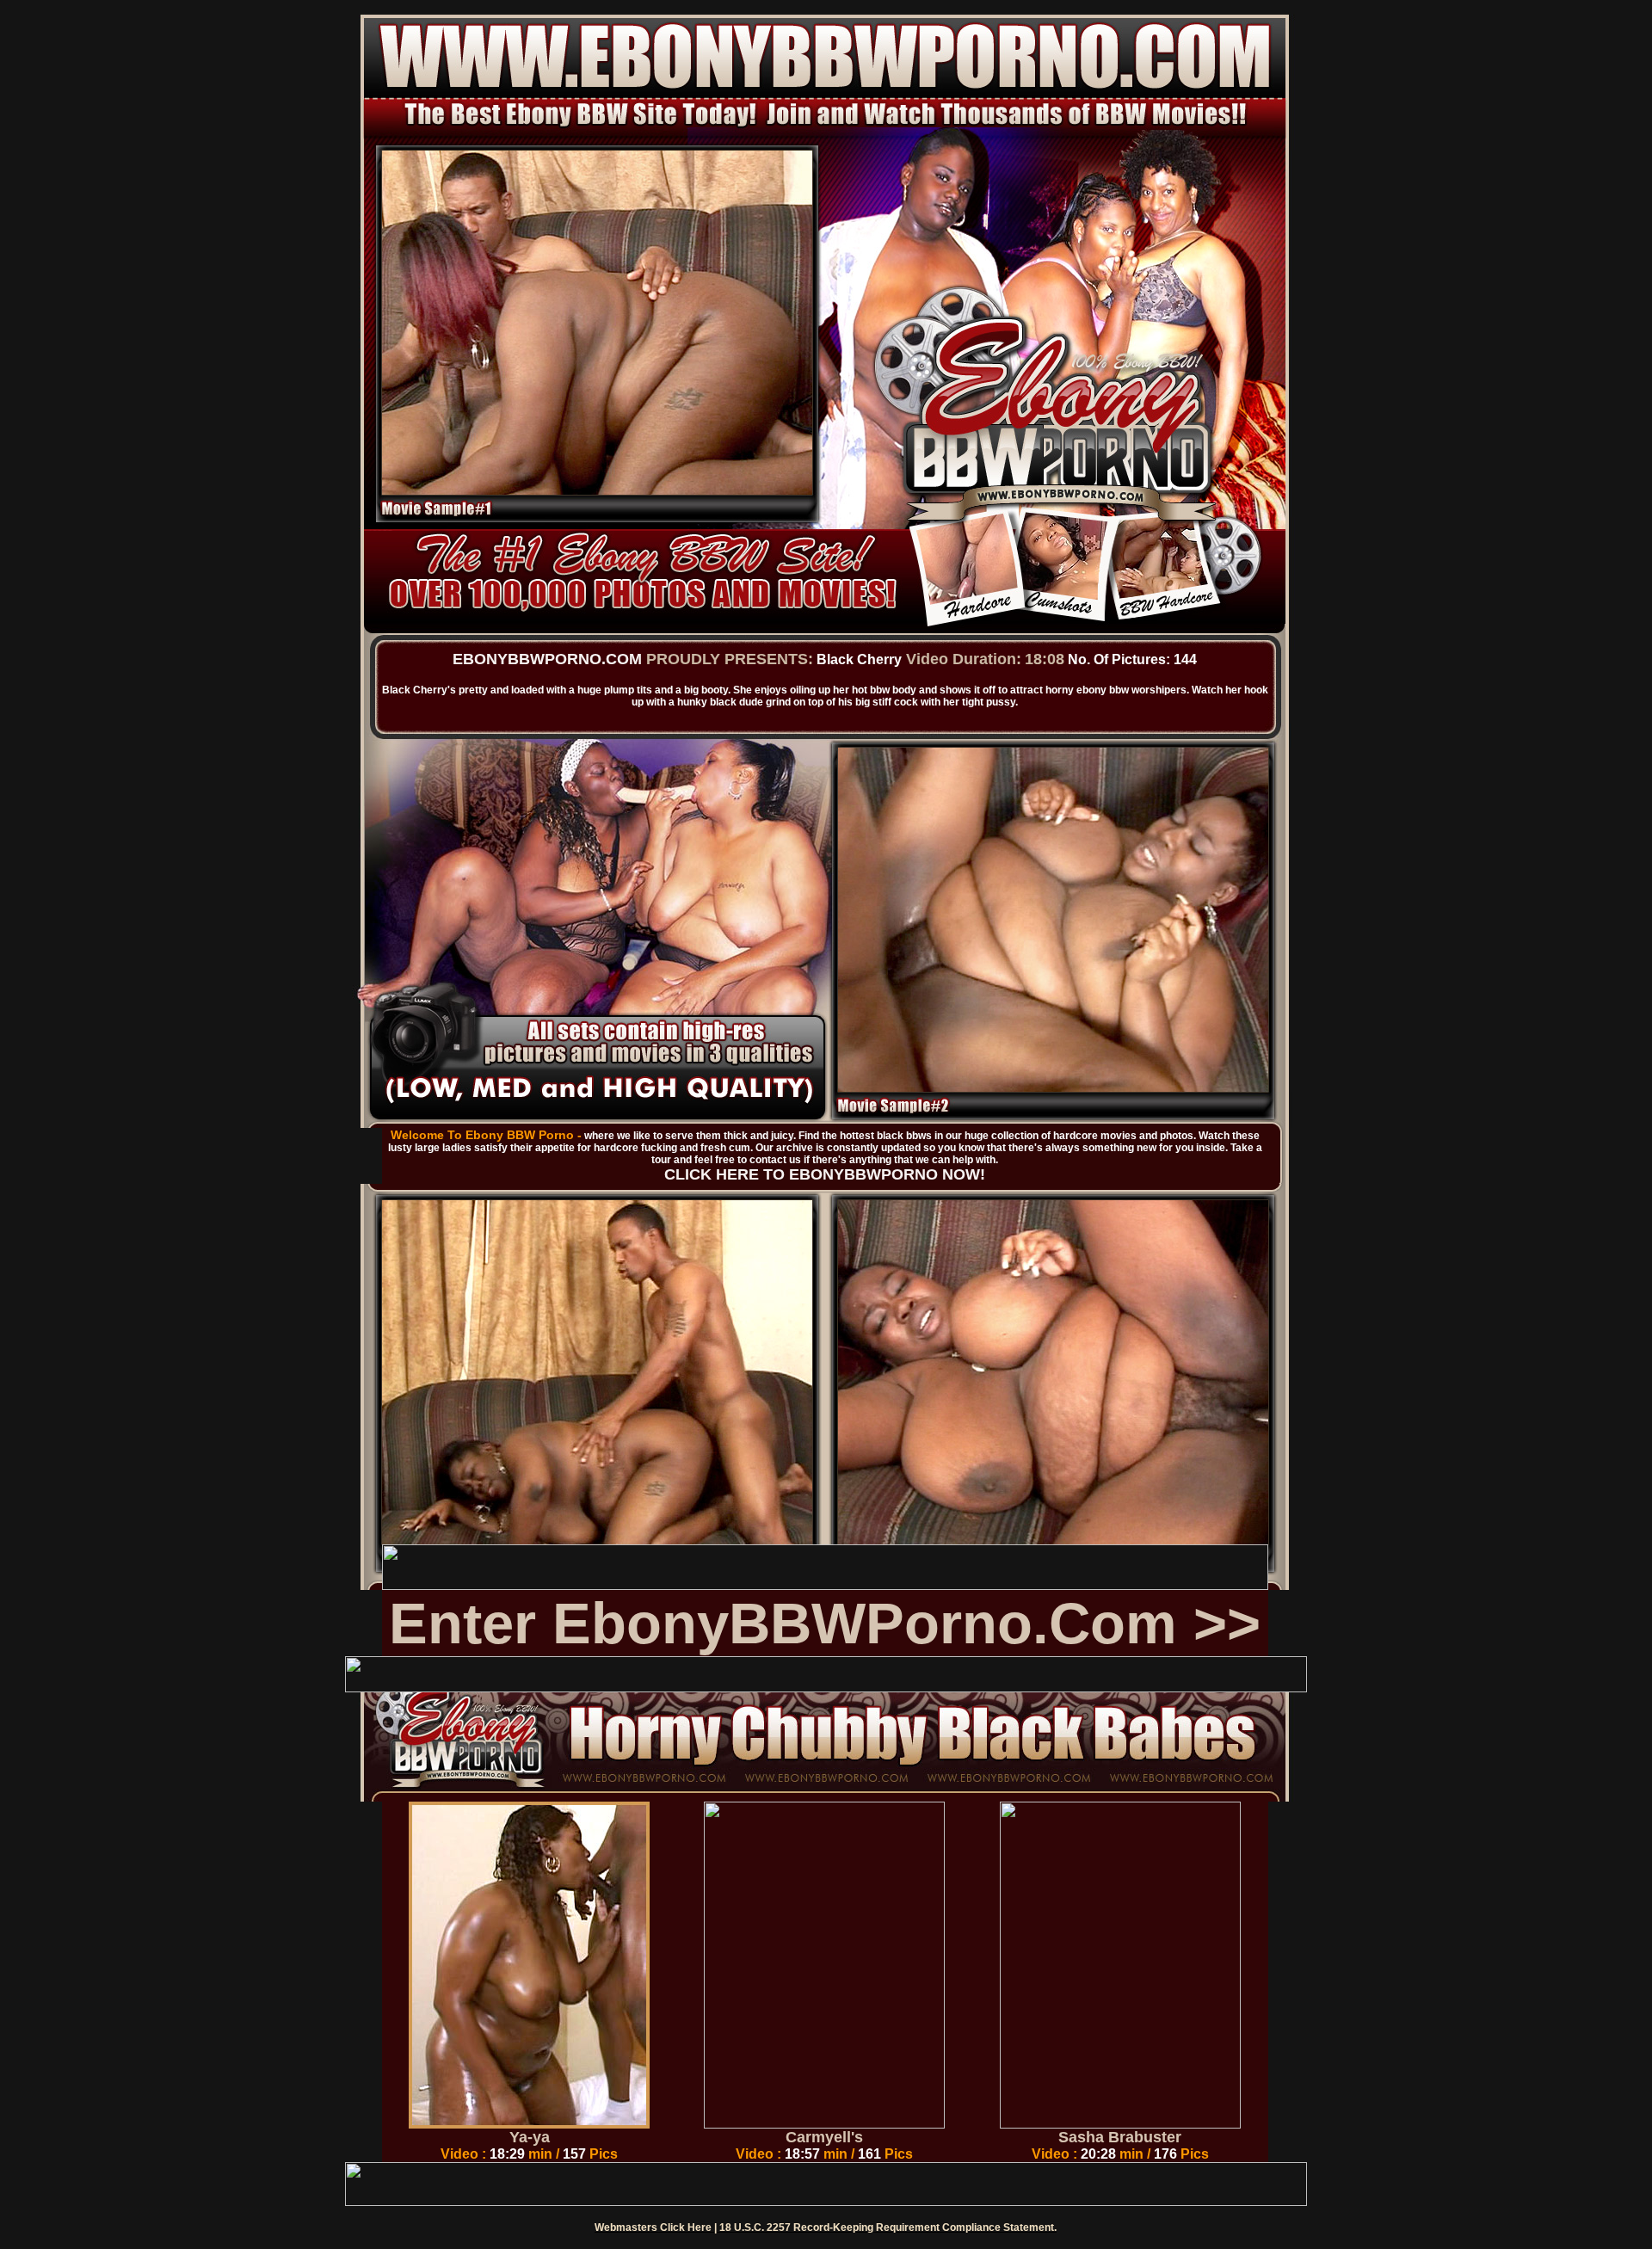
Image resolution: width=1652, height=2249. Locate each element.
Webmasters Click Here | (657, 2227)
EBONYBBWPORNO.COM (547, 659)
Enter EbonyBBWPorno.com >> (825, 1623)
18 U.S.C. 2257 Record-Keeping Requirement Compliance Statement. (888, 2227)
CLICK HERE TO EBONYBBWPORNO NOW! (825, 1174)
